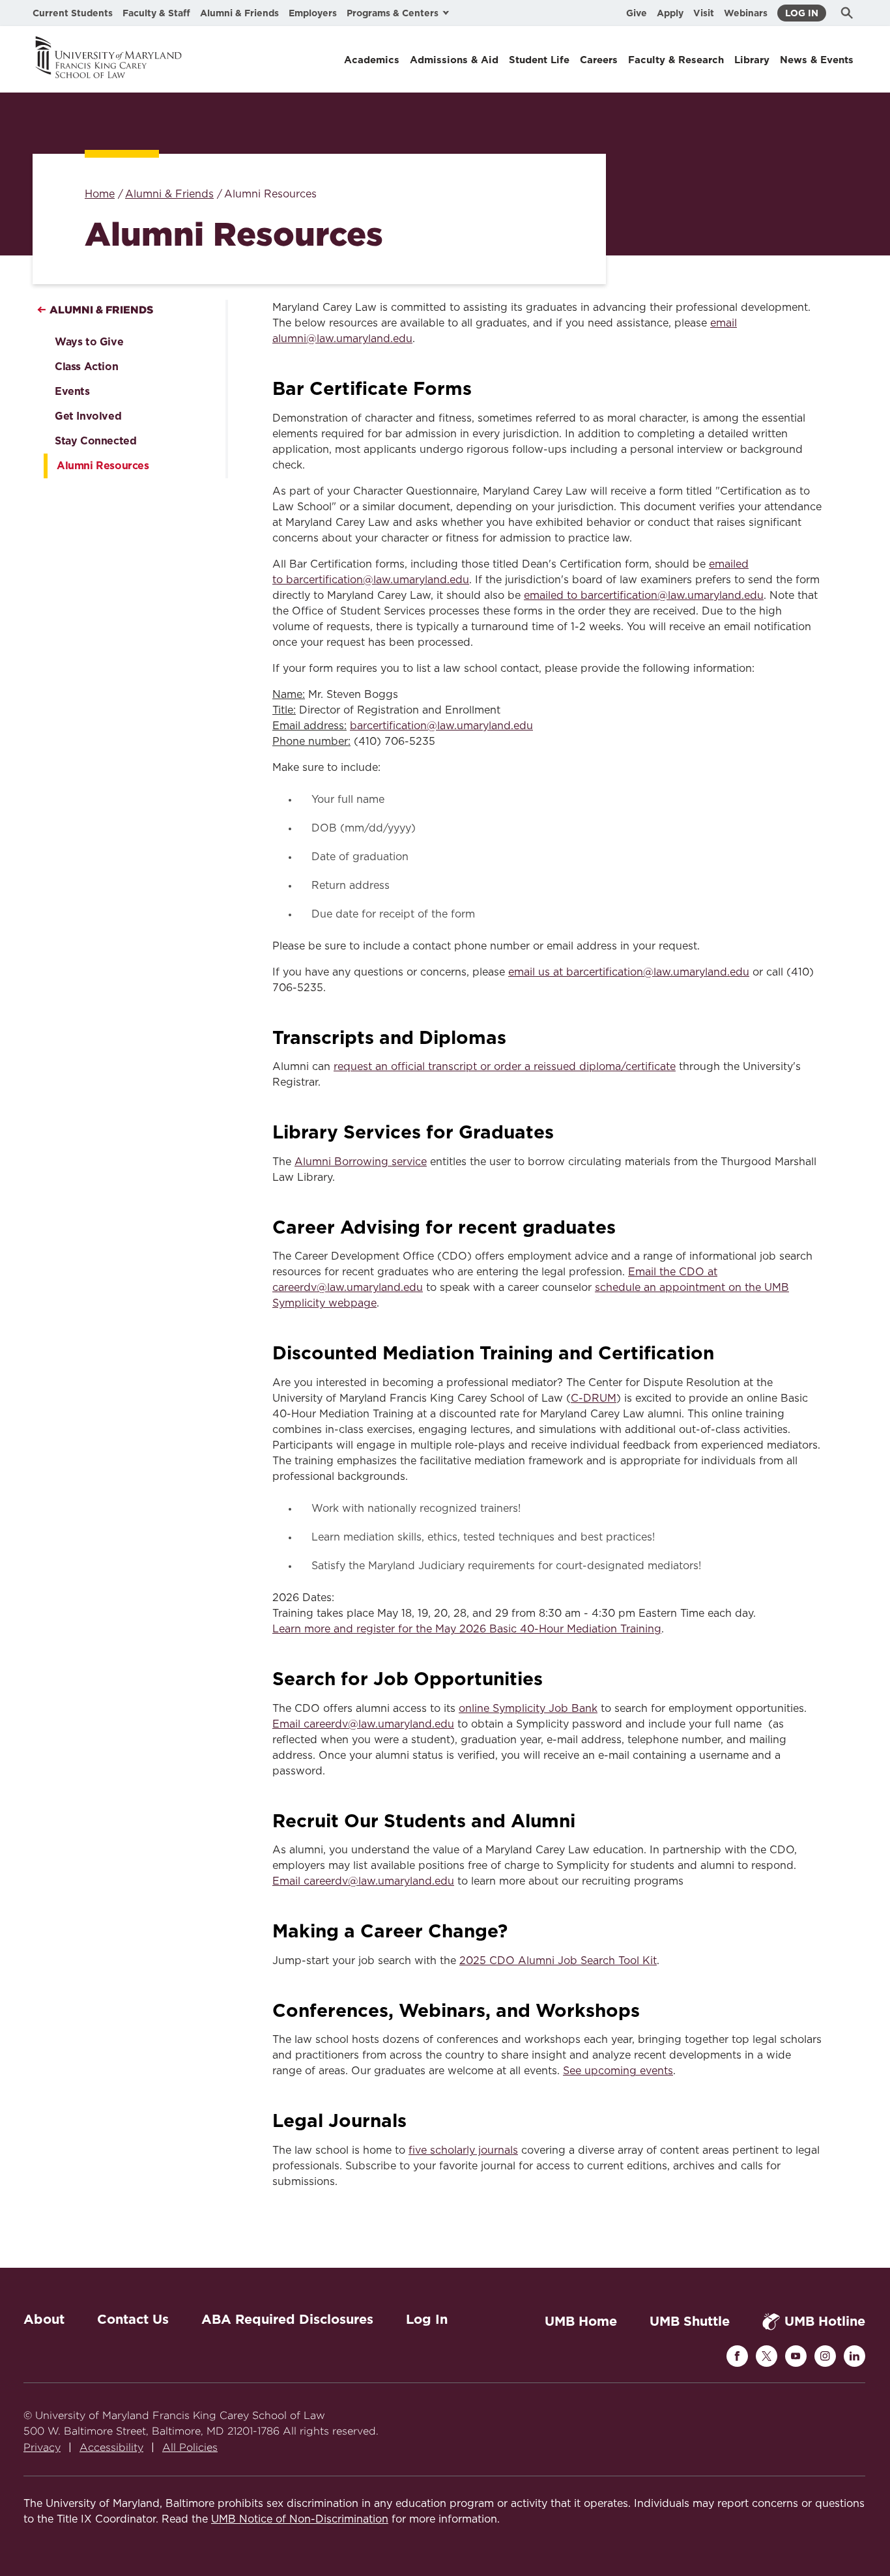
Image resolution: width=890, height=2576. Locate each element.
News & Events (817, 60)
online (476, 1709)
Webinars (746, 13)
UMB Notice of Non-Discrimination (300, 2519)
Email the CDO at (673, 1272)
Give (637, 13)
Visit (704, 13)
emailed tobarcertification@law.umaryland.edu (644, 596)
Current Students (73, 13)
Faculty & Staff (156, 13)
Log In (802, 13)
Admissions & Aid (454, 60)
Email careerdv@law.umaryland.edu (363, 1881)
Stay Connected (95, 441)
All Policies (190, 2447)
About (44, 2319)
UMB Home (581, 2321)
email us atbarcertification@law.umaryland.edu (629, 972)
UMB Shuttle (690, 2321)
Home (100, 194)
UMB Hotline (825, 2321)
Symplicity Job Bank (545, 1709)
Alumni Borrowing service (361, 1162)
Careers (599, 60)
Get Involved (88, 416)
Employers (313, 13)
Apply (670, 13)
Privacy (42, 2447)
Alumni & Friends (239, 13)
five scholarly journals (463, 2150)
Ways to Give (89, 342)
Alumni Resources (103, 466)
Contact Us (133, 2319)
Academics (372, 60)
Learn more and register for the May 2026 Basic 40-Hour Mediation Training (467, 1629)
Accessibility (111, 2447)
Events (72, 391)
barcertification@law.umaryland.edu (441, 726)
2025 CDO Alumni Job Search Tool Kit (558, 1961)
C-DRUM (594, 1398)
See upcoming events (618, 2071)
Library (752, 60)
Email (288, 1724)
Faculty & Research (676, 60)
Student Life (539, 60)
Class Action (86, 367)
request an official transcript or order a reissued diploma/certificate (505, 1067)
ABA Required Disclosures (287, 2319)
